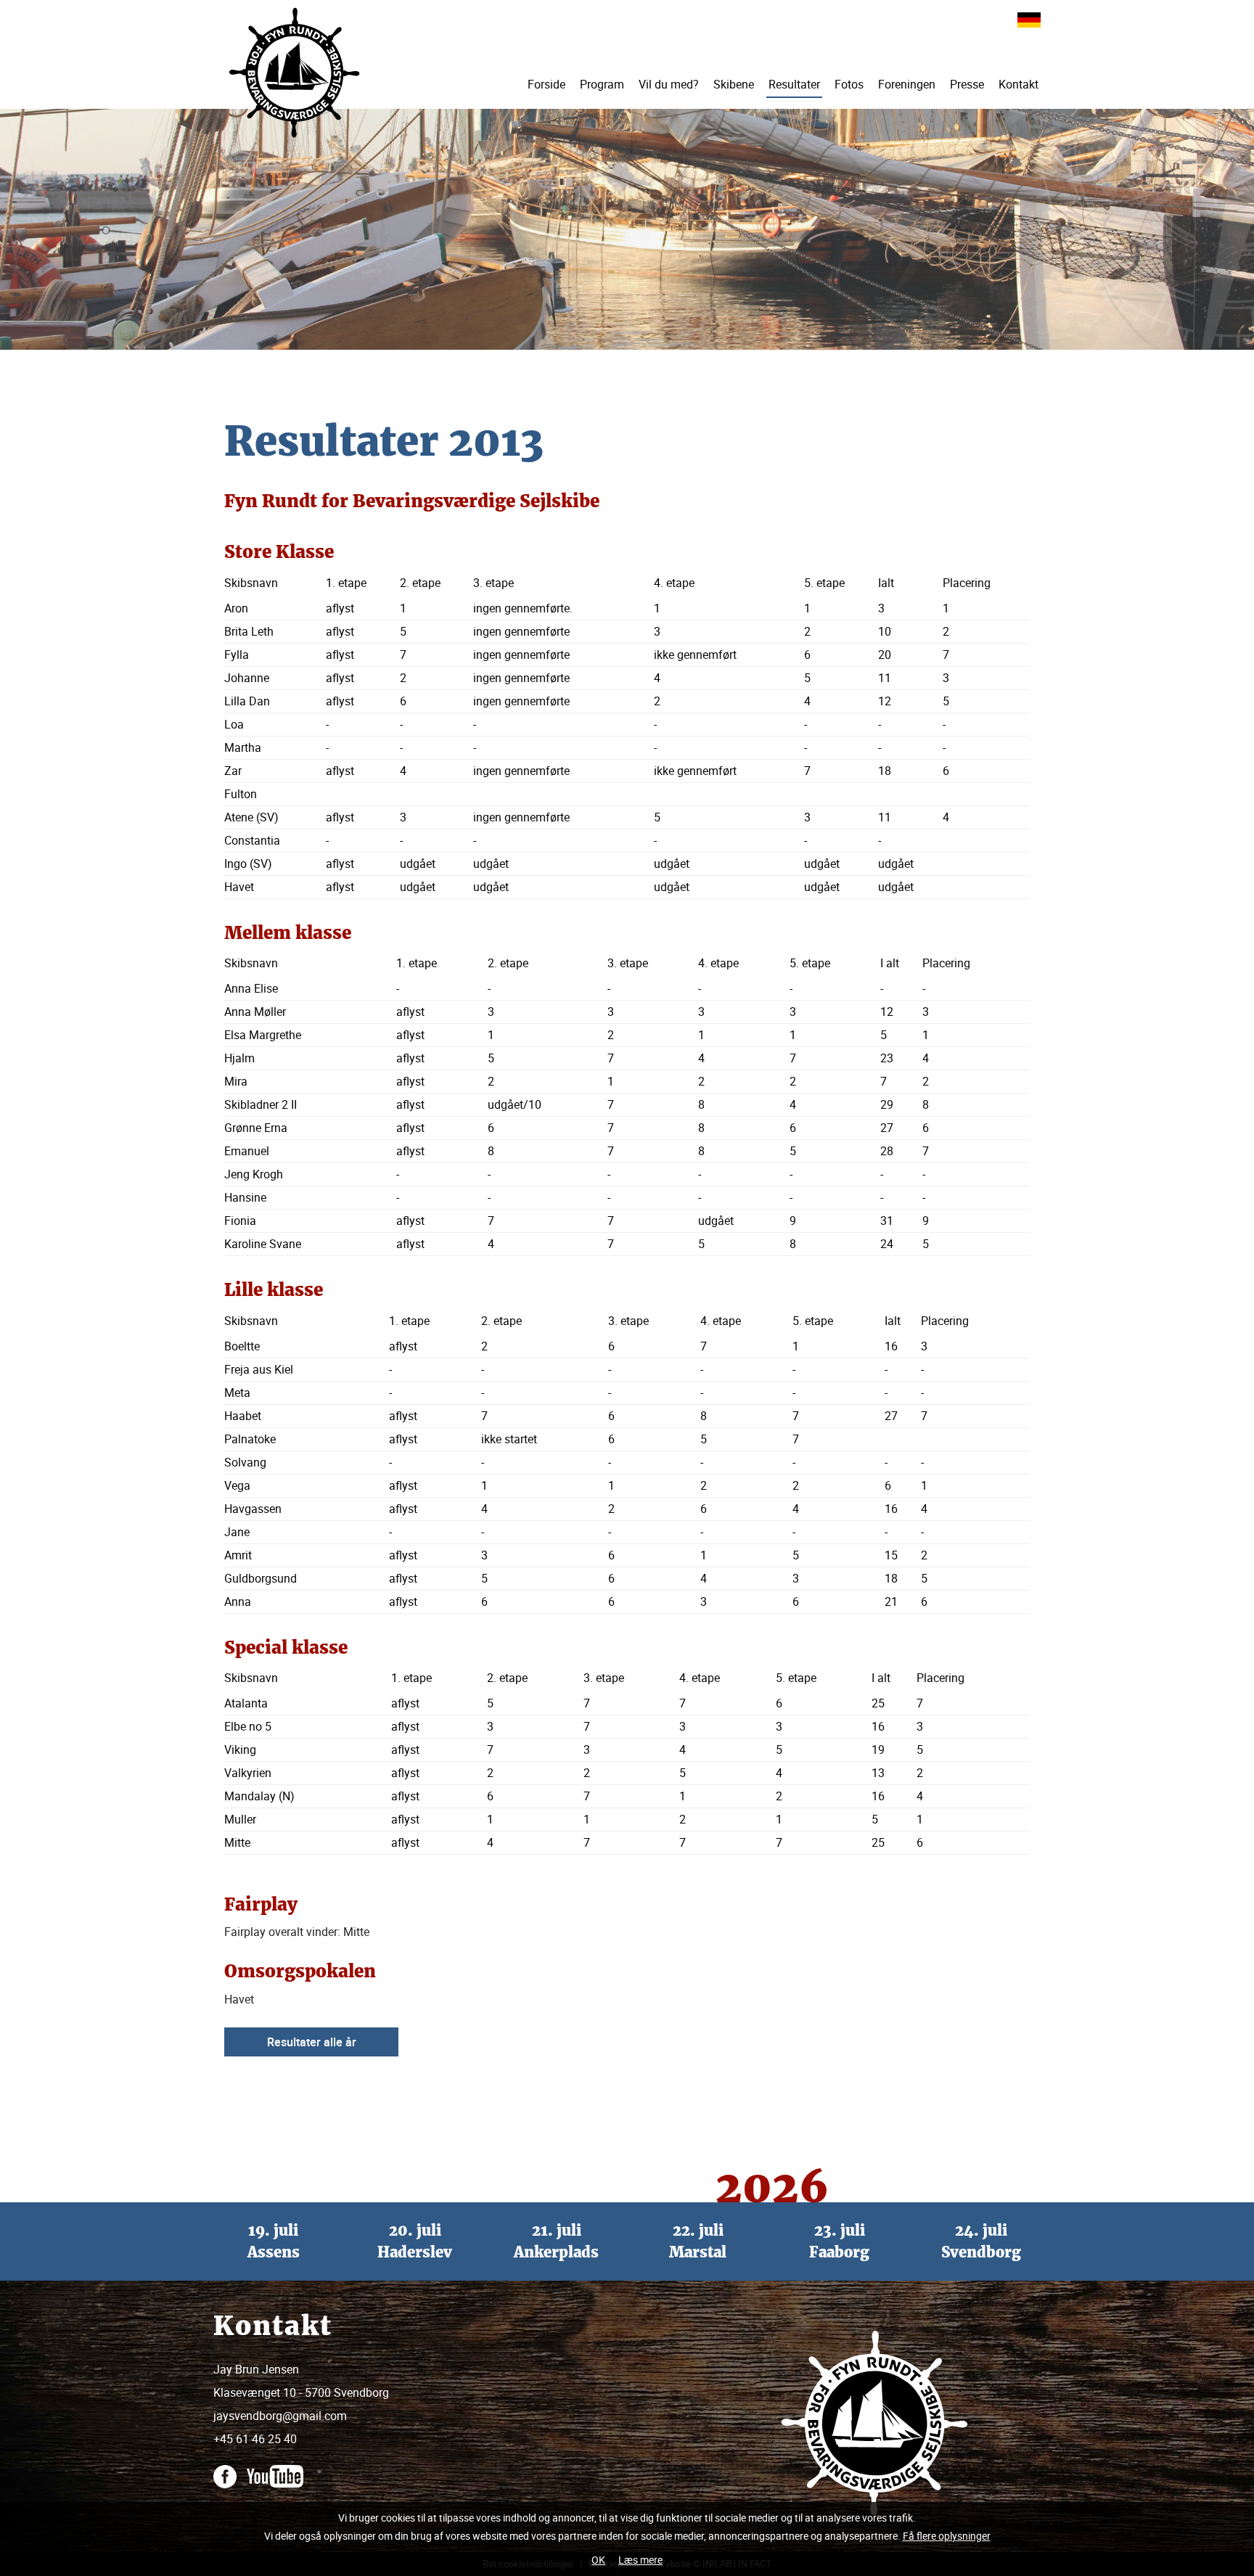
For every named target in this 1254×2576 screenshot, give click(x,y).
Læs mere (640, 2560)
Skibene (734, 84)
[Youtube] (279, 2469)
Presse (967, 84)
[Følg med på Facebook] (229, 2469)
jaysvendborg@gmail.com (280, 2416)
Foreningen (907, 84)
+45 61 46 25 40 (255, 2439)
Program (602, 84)
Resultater (794, 84)
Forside (546, 84)
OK (598, 2560)
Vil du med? (669, 84)
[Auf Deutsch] (1029, 19)
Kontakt (1019, 84)
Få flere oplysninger (947, 2536)
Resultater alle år (312, 2042)
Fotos (849, 84)
